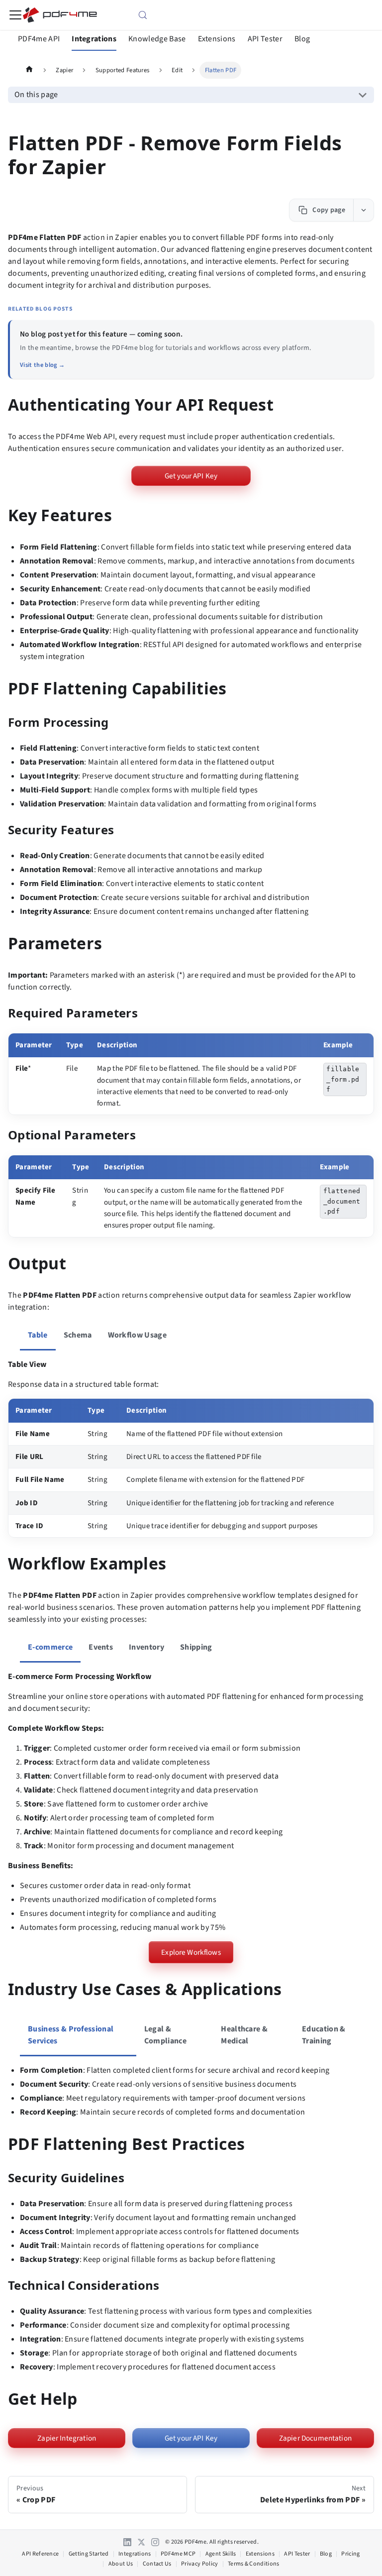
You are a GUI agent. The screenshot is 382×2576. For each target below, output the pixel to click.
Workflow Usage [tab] (137, 1335)
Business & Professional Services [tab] (71, 2035)
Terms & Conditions (254, 2564)
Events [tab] (101, 1647)
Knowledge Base (157, 39)
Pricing (350, 2554)
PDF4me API (39, 39)
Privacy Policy (199, 2564)
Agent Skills (221, 2554)
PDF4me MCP (178, 2554)
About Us (121, 2564)
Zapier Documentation (315, 2438)
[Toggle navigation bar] (15, 15)
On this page (36, 95)
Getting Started (89, 2554)
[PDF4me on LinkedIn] (127, 2542)
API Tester (265, 39)
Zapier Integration (67, 2438)
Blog (302, 39)
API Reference (40, 2554)
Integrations (94, 39)
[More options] (363, 210)
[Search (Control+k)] (191, 15)
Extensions (217, 39)
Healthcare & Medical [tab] (244, 2035)
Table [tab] (38, 1335)
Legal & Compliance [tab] (165, 2035)
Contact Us (157, 2564)
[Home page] (29, 70)
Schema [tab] (78, 1335)
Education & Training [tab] (324, 2035)
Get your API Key (191, 476)
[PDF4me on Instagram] (155, 2542)
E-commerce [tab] (50, 1647)
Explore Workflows (191, 1952)
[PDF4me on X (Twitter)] (141, 2542)
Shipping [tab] (196, 1647)
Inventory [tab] (146, 1647)
